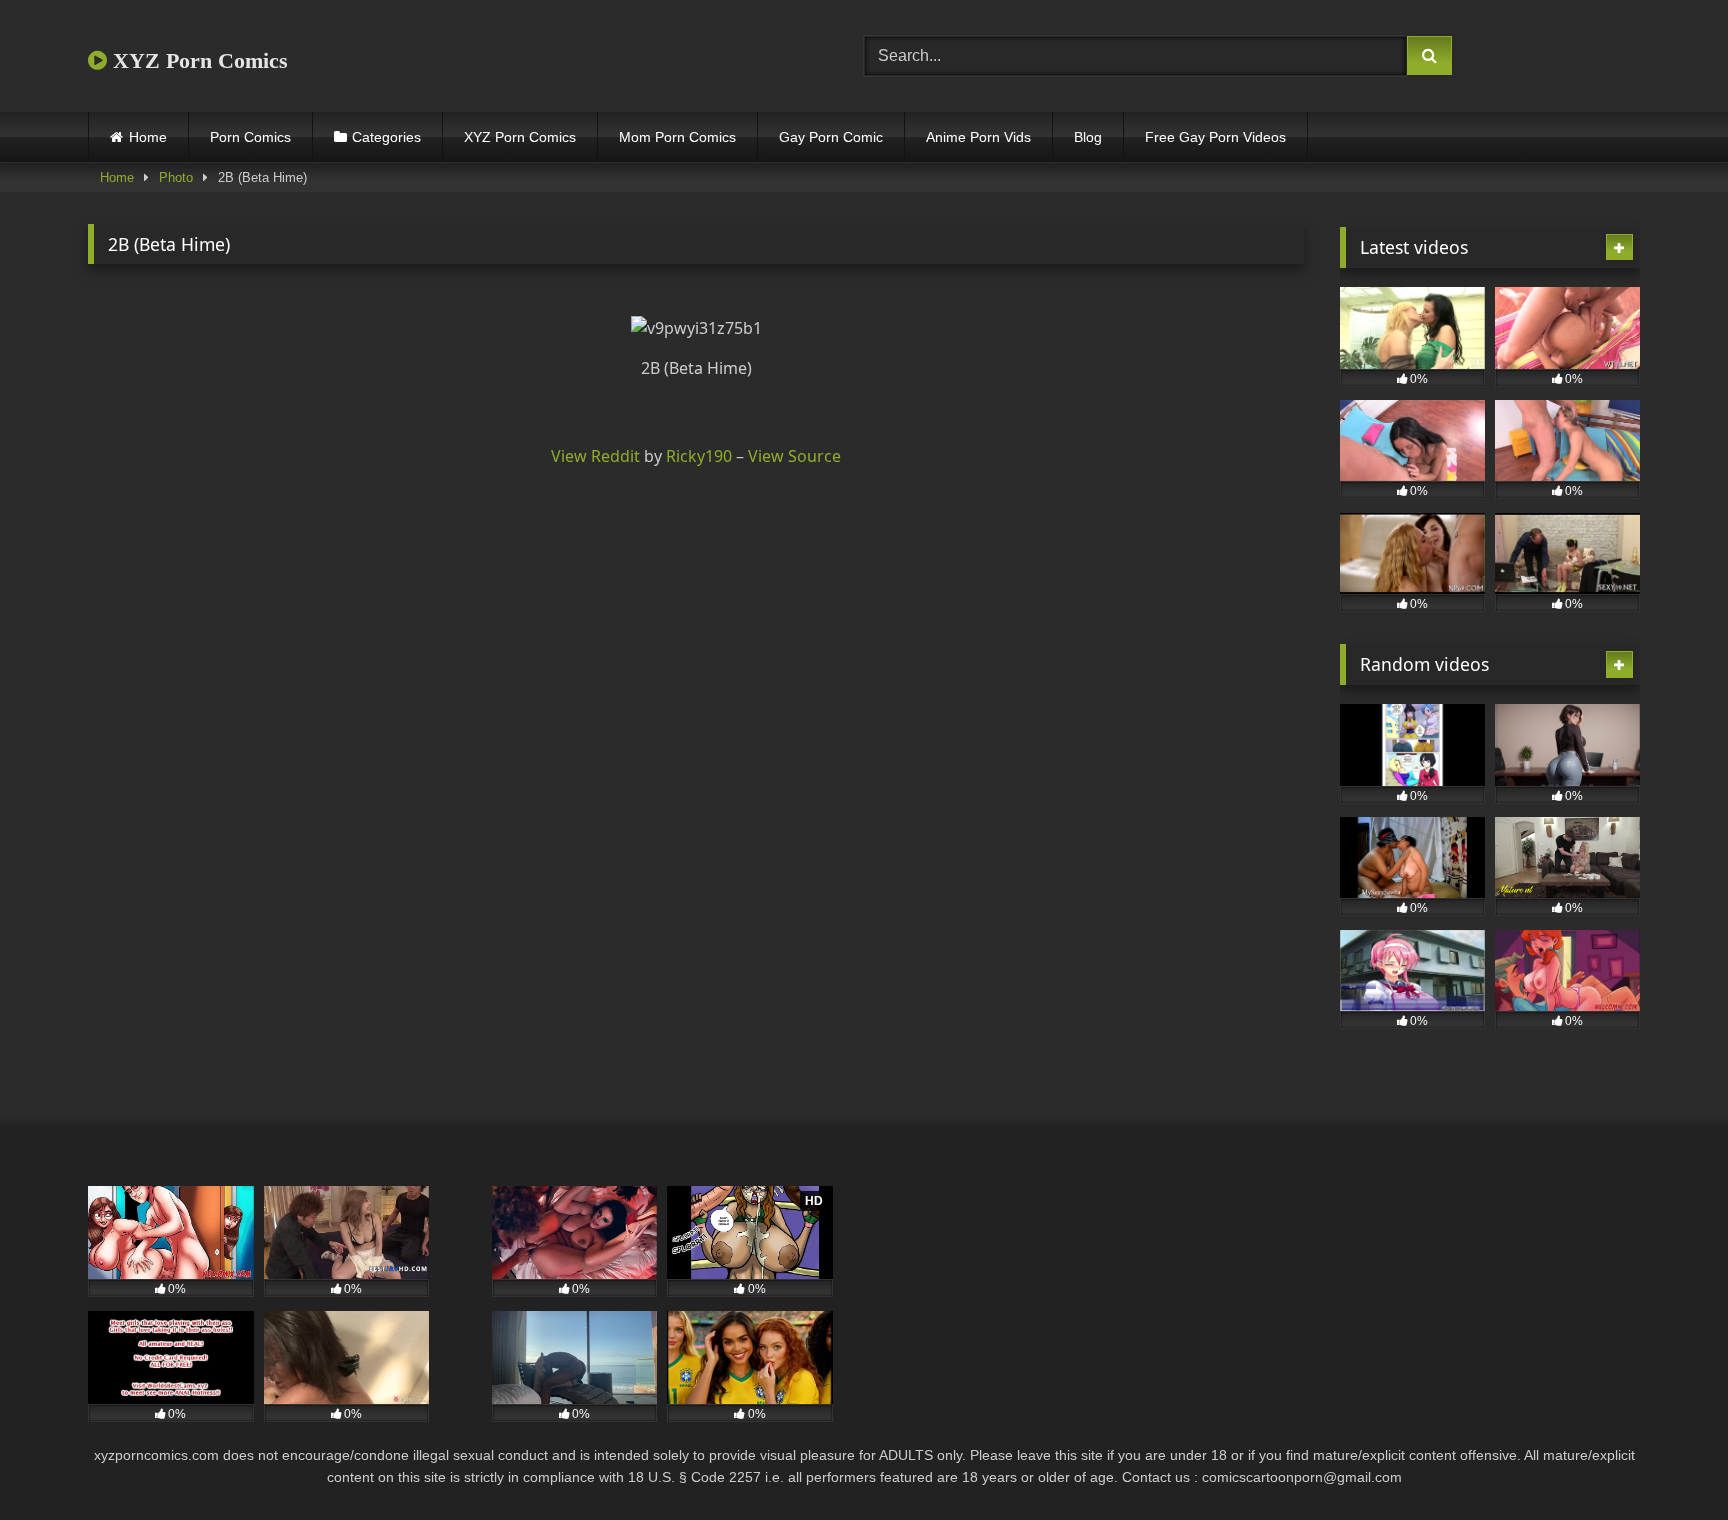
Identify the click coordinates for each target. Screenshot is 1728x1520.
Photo (176, 177)
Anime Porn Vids (978, 137)
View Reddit (595, 456)
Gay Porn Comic (831, 137)
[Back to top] (1666, 1460)
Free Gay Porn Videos (1215, 137)
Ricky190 (699, 456)
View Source (794, 456)
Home (148, 137)
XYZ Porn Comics (197, 60)
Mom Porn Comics (677, 137)
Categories (386, 137)
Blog (1088, 137)
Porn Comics (250, 137)
